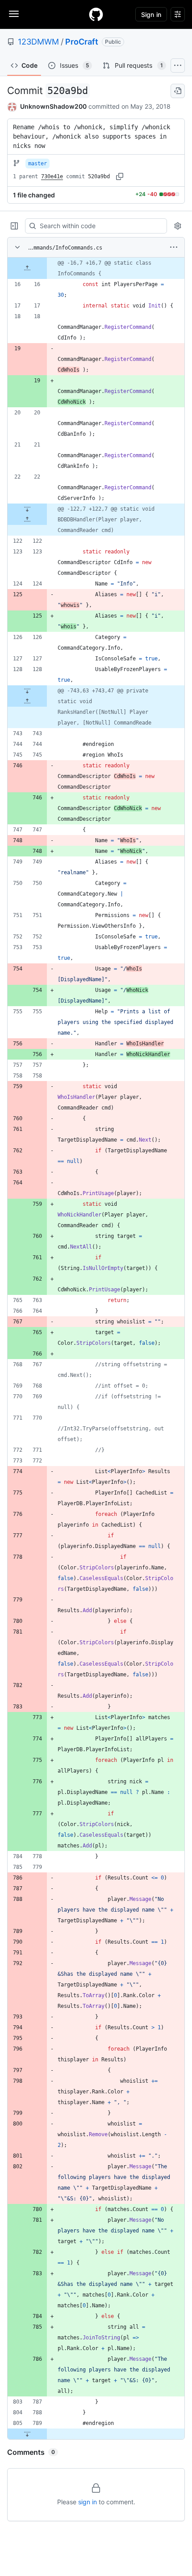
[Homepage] (96, 14)
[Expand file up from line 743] (27, 701)
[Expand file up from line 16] (27, 268)
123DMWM (38, 42)
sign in (88, 2502)
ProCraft (82, 42)
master (38, 164)
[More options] (174, 247)
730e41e (52, 176)
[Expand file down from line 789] (27, 2434)
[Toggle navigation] (14, 14)
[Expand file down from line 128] (27, 691)
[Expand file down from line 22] (27, 509)
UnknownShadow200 (53, 106)
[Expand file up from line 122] (27, 520)
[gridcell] (96, 268)
